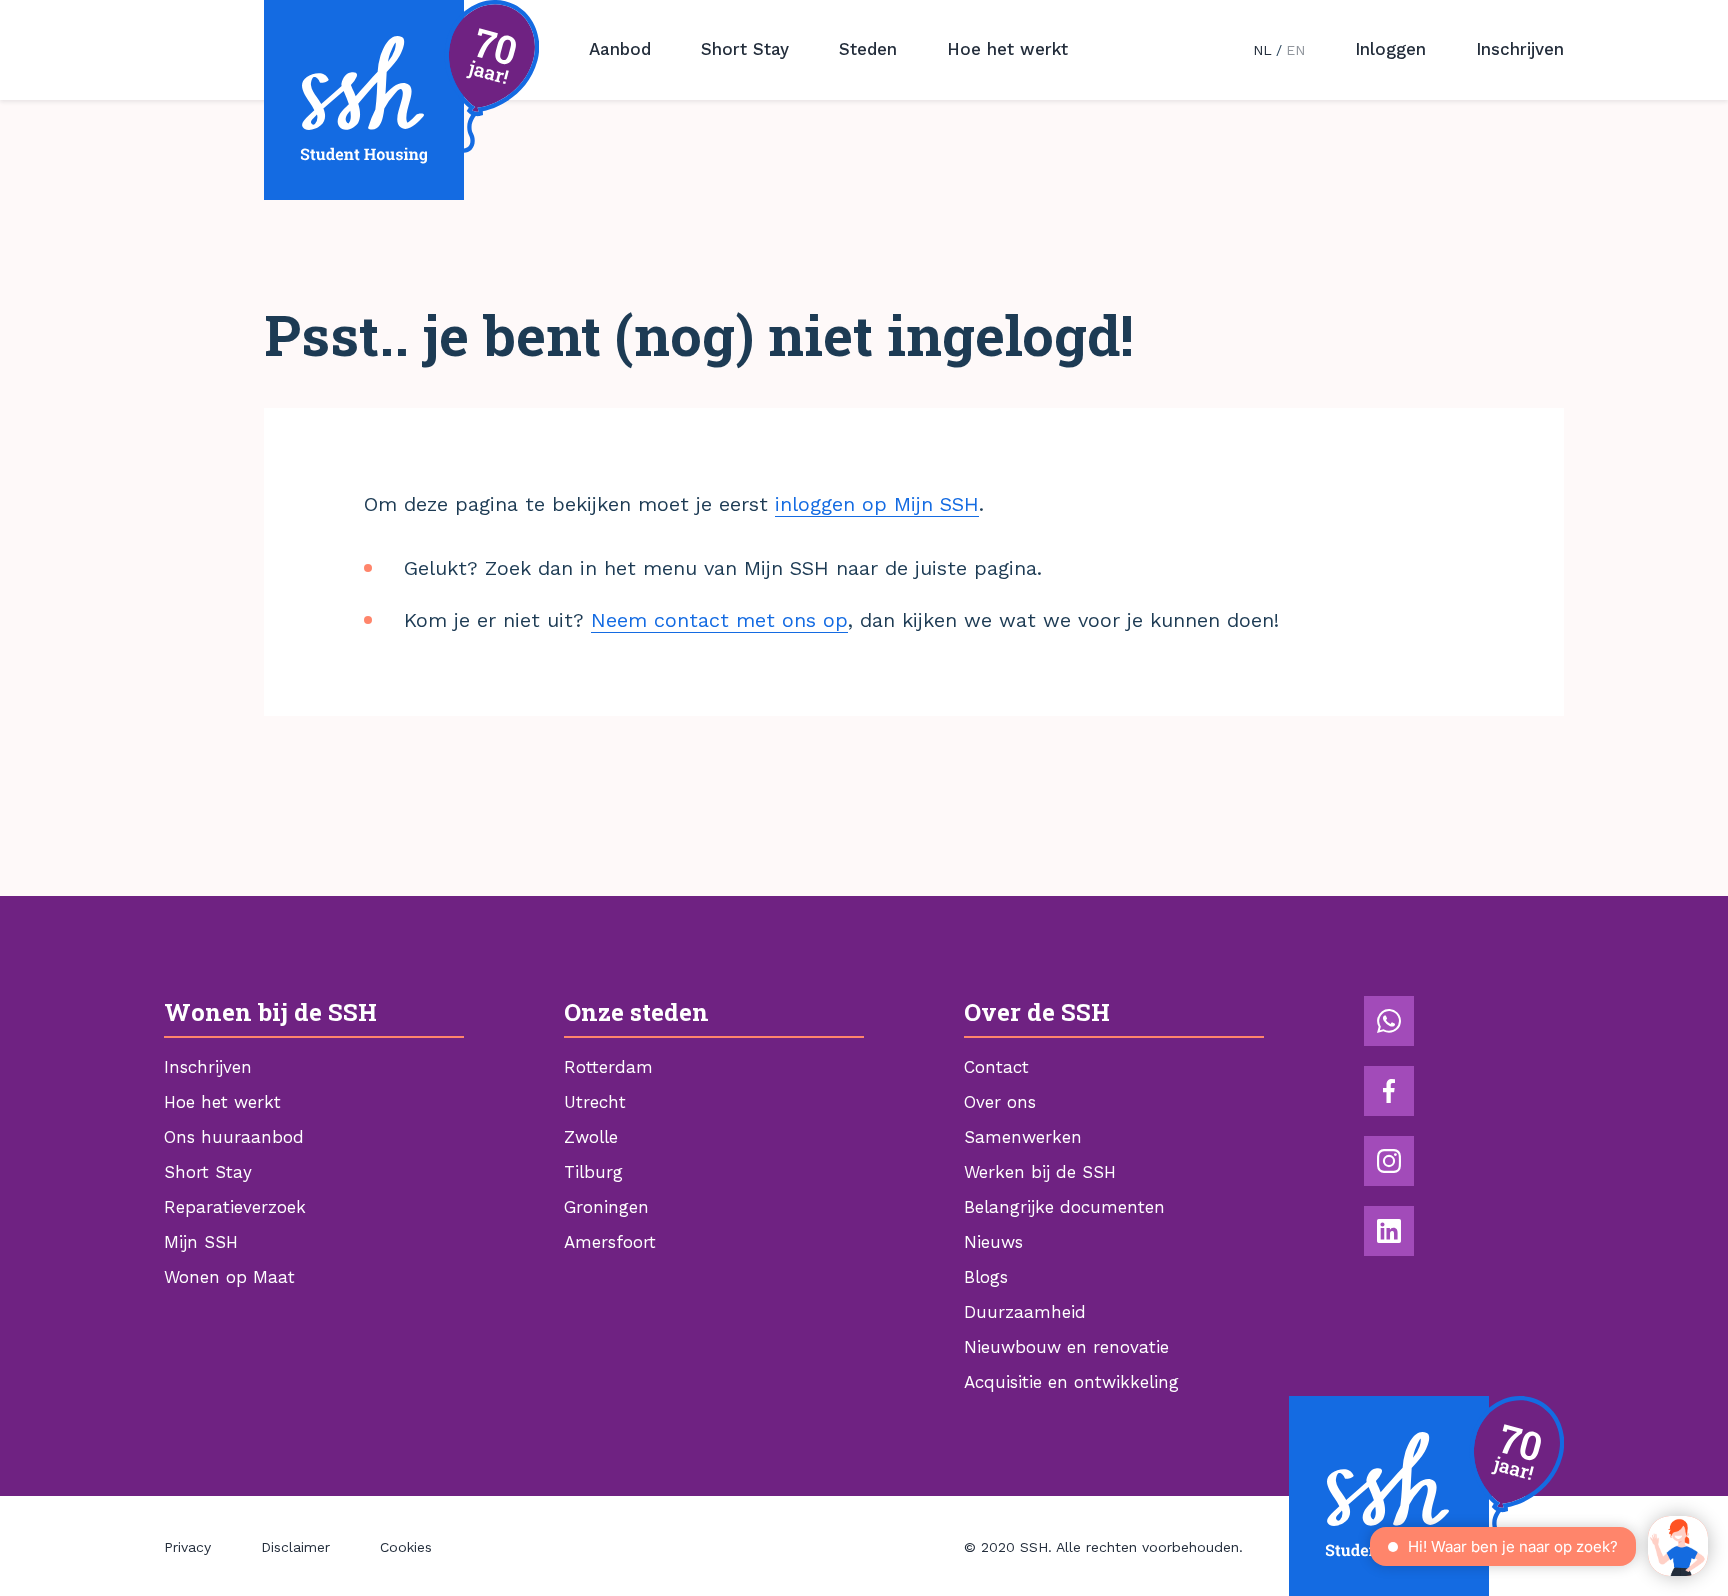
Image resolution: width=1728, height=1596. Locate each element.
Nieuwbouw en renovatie (1066, 1347)
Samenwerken (1023, 1137)
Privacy (187, 1547)
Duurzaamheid (1025, 1312)
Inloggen (1390, 49)
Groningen (606, 1207)
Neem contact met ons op (719, 620)
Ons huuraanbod (234, 1137)
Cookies (406, 1547)
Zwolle (591, 1137)
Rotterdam (608, 1067)
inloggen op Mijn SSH (877, 504)
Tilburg (593, 1172)
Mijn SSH (201, 1242)
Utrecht (595, 1102)
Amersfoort (610, 1242)
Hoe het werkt (1007, 49)
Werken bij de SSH (1040, 1172)
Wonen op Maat (229, 1277)
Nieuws (993, 1242)
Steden (868, 49)
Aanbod (620, 49)
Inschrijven (1520, 49)
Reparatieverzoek (235, 1207)
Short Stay (745, 49)
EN (1295, 50)
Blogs (986, 1277)
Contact (996, 1067)
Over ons (1000, 1102)
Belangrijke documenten (1064, 1207)
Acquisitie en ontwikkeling (1071, 1382)
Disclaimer (295, 1547)
